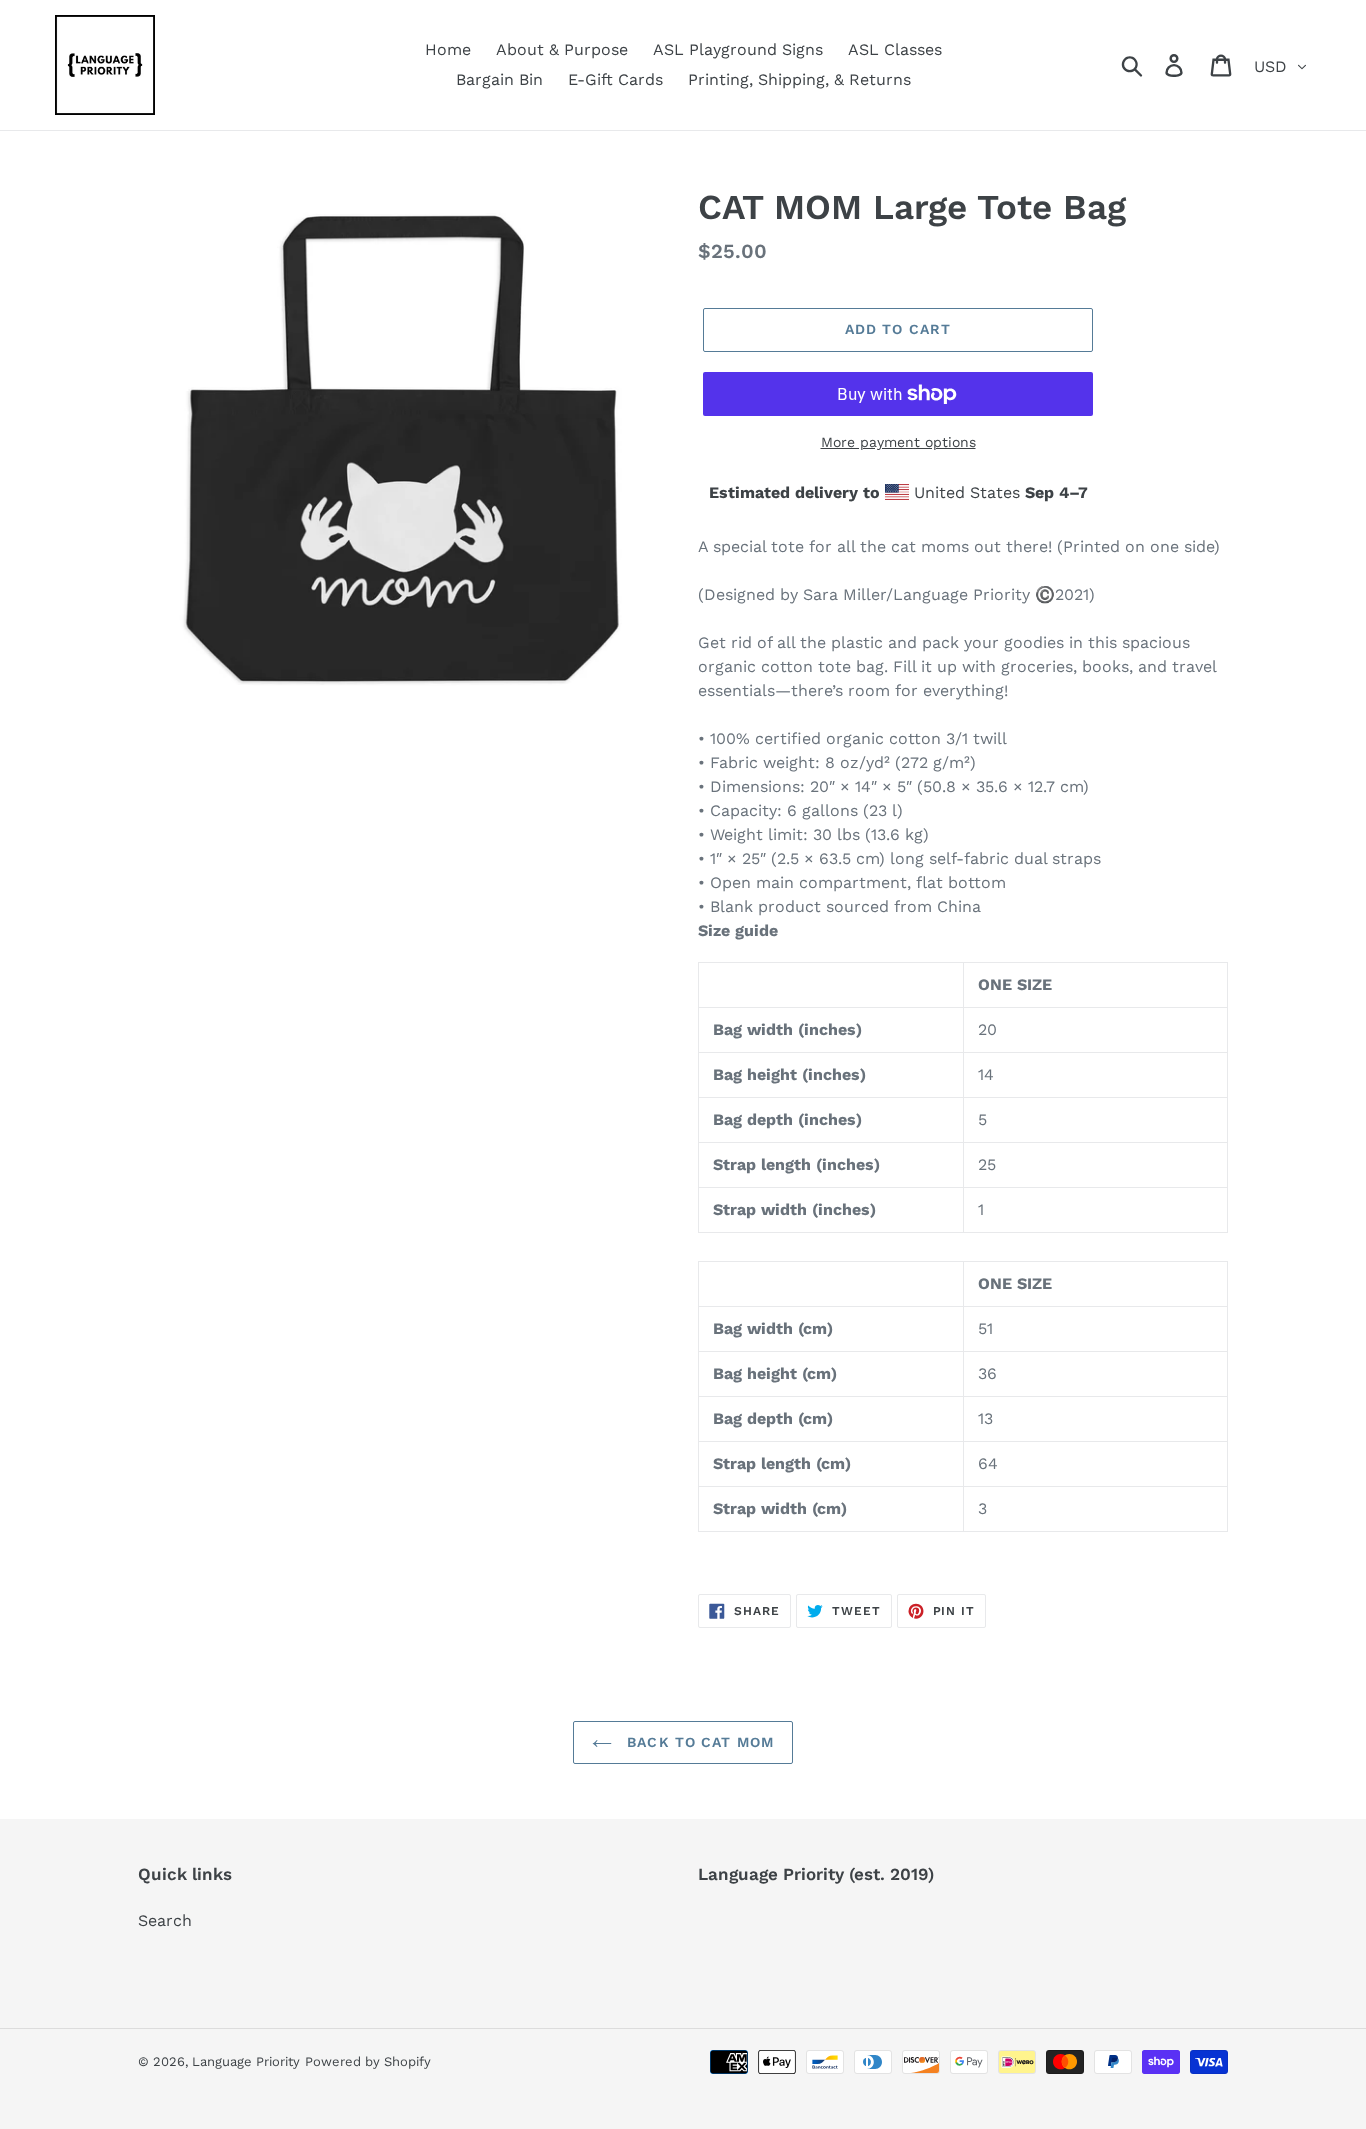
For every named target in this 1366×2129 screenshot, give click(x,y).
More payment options (898, 442)
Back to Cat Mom (698, 1742)
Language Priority (246, 2061)
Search (165, 1920)
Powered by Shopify (368, 2061)
